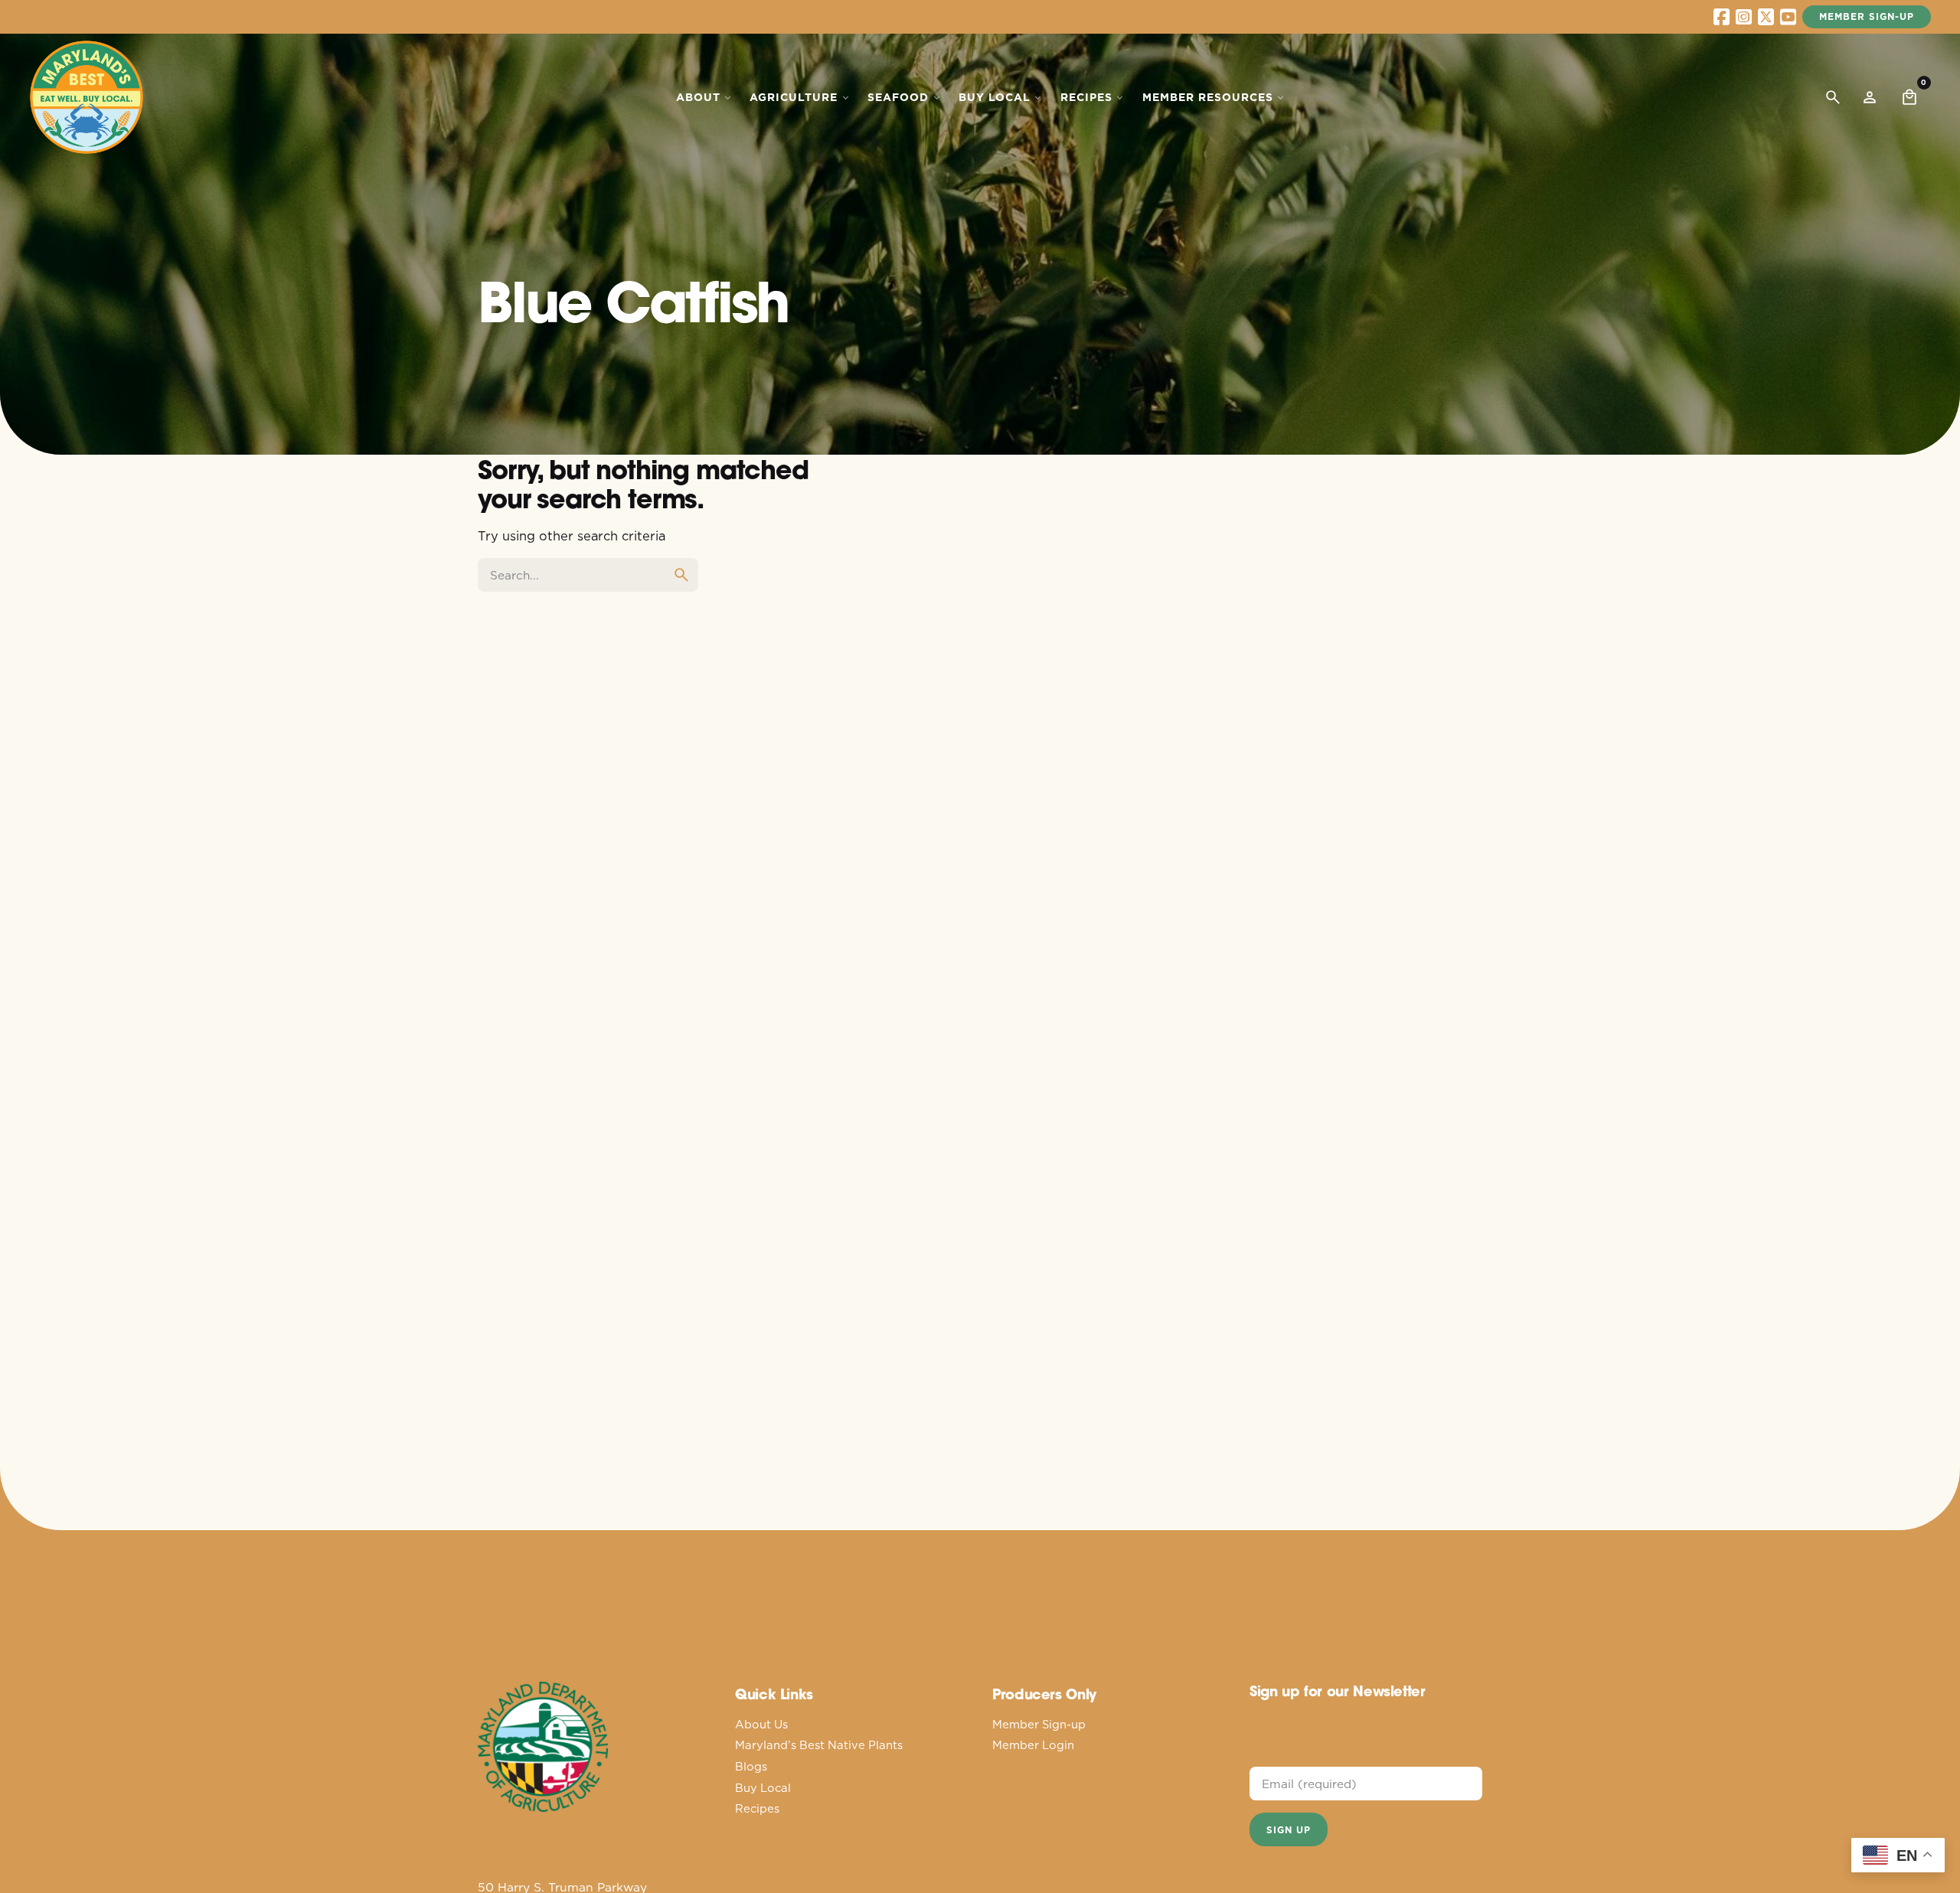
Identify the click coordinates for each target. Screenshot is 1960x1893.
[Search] (1833, 97)
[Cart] (1909, 97)
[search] (681, 575)
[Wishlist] (1870, 97)
